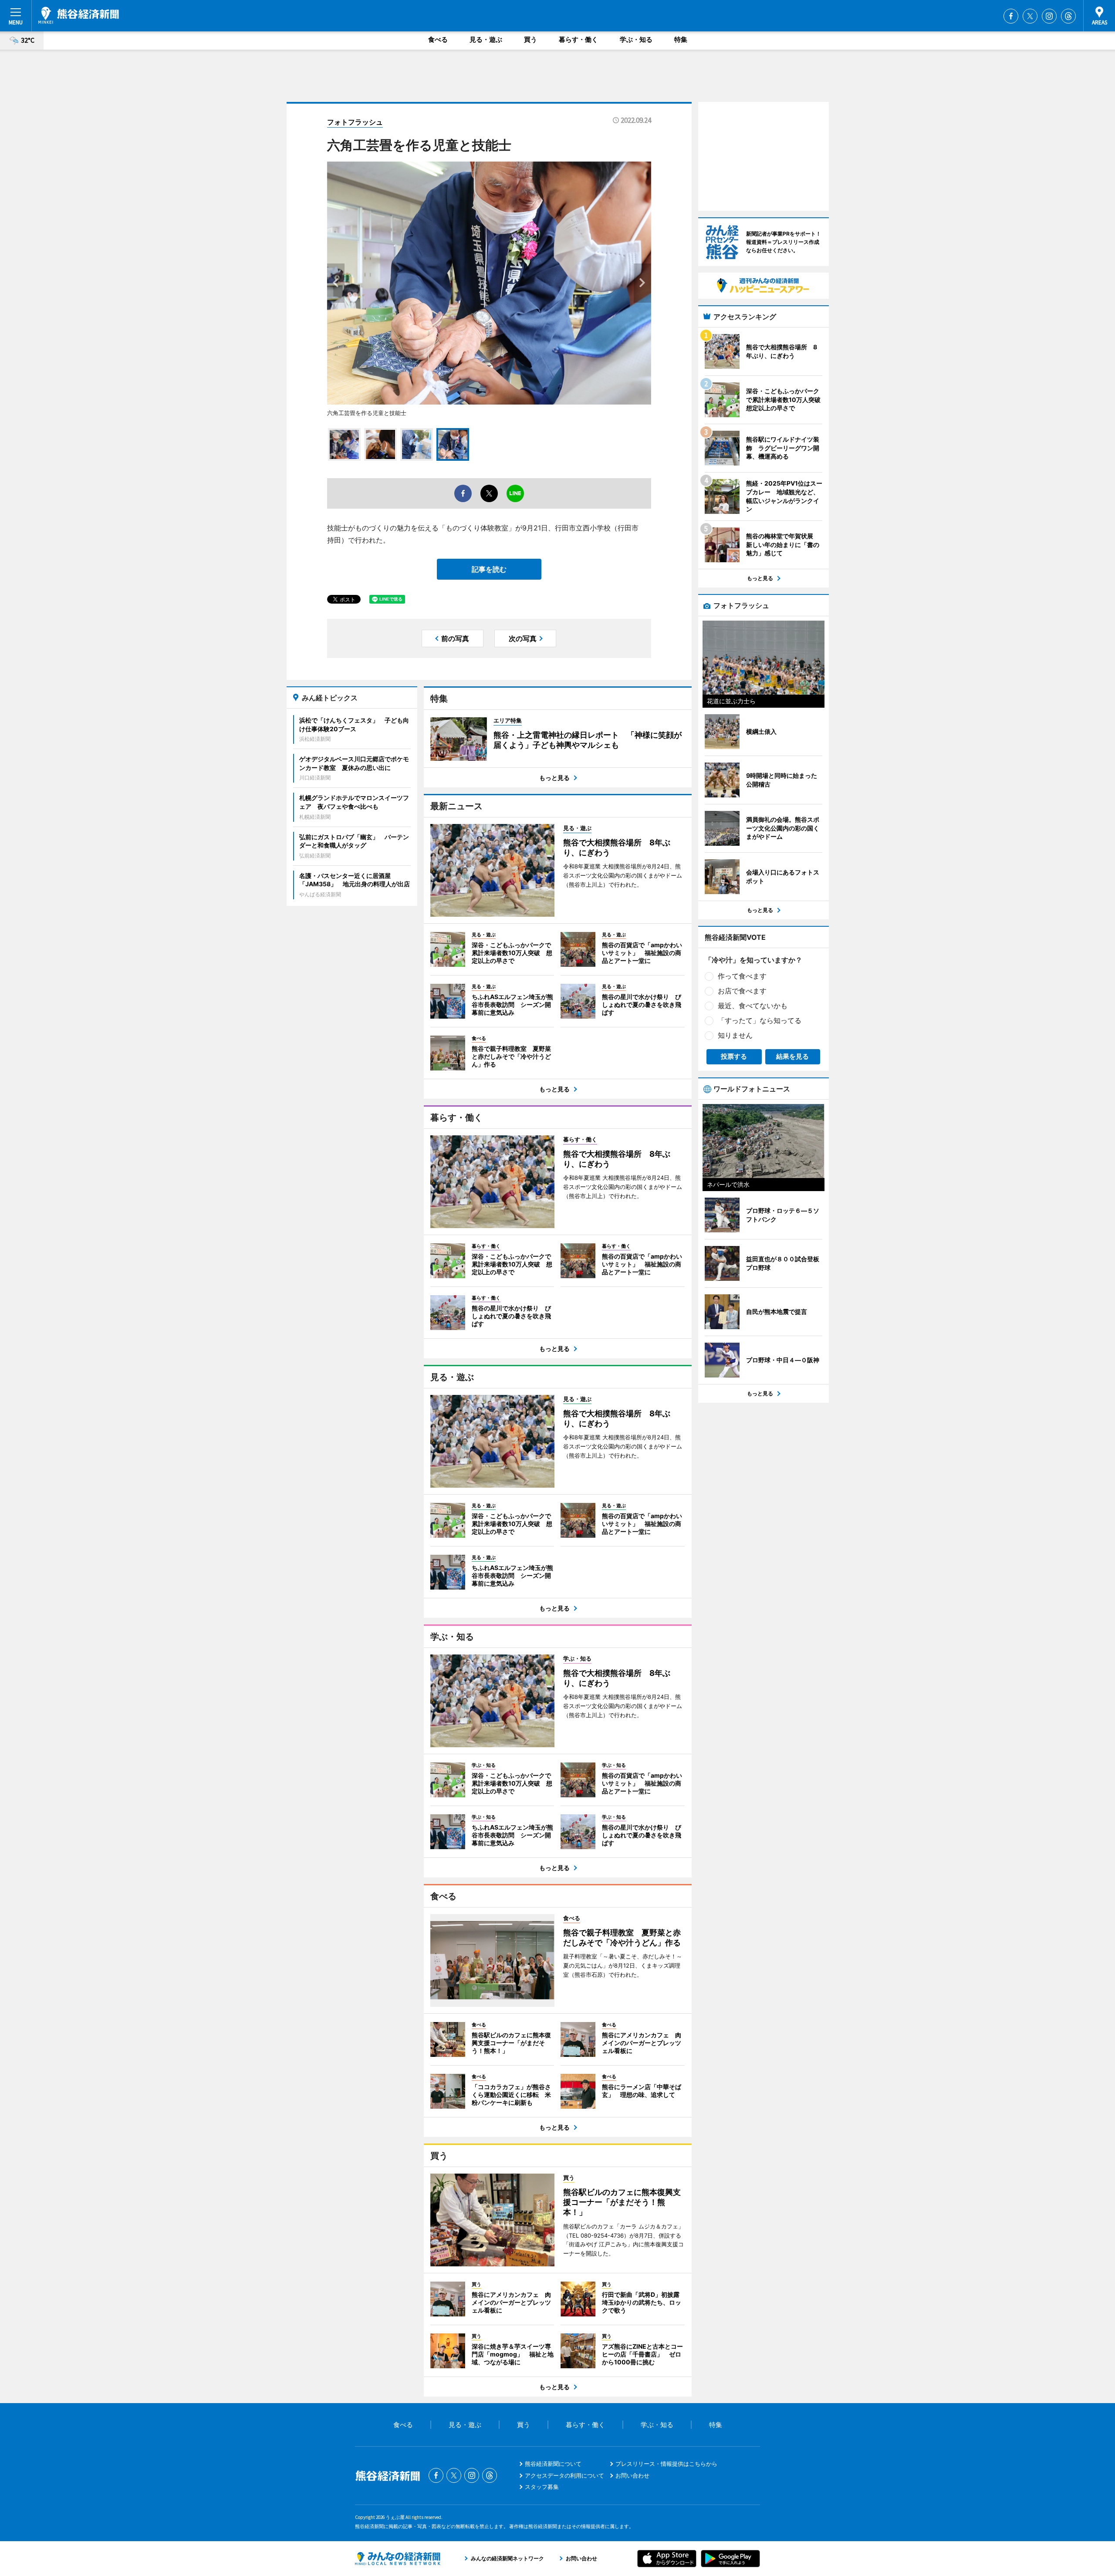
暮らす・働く (578, 39)
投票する (734, 1056)
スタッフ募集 (542, 2487)
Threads (1068, 16)
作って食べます (742, 976)
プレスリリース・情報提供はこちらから (666, 2464)
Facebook (1011, 16)
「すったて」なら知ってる (760, 1020)
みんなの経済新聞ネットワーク (398, 2559)
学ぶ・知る (636, 39)
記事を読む (489, 569)
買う (530, 39)
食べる (438, 39)
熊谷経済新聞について (553, 2464)
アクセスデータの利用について (564, 2475)
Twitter (1030, 16)
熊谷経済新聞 (79, 15)
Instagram (1049, 16)
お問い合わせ (632, 2475)
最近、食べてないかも (753, 1006)
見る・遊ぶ (486, 39)
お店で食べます (742, 991)
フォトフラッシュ (355, 122)
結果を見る (792, 1056)
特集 (681, 39)
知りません (735, 1035)
